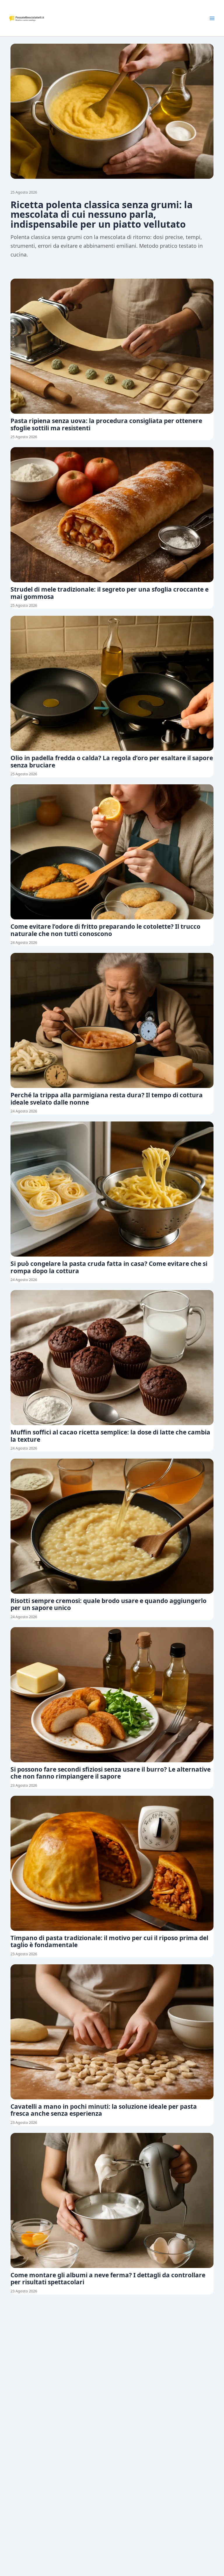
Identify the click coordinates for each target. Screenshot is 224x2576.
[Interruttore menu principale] (212, 18)
